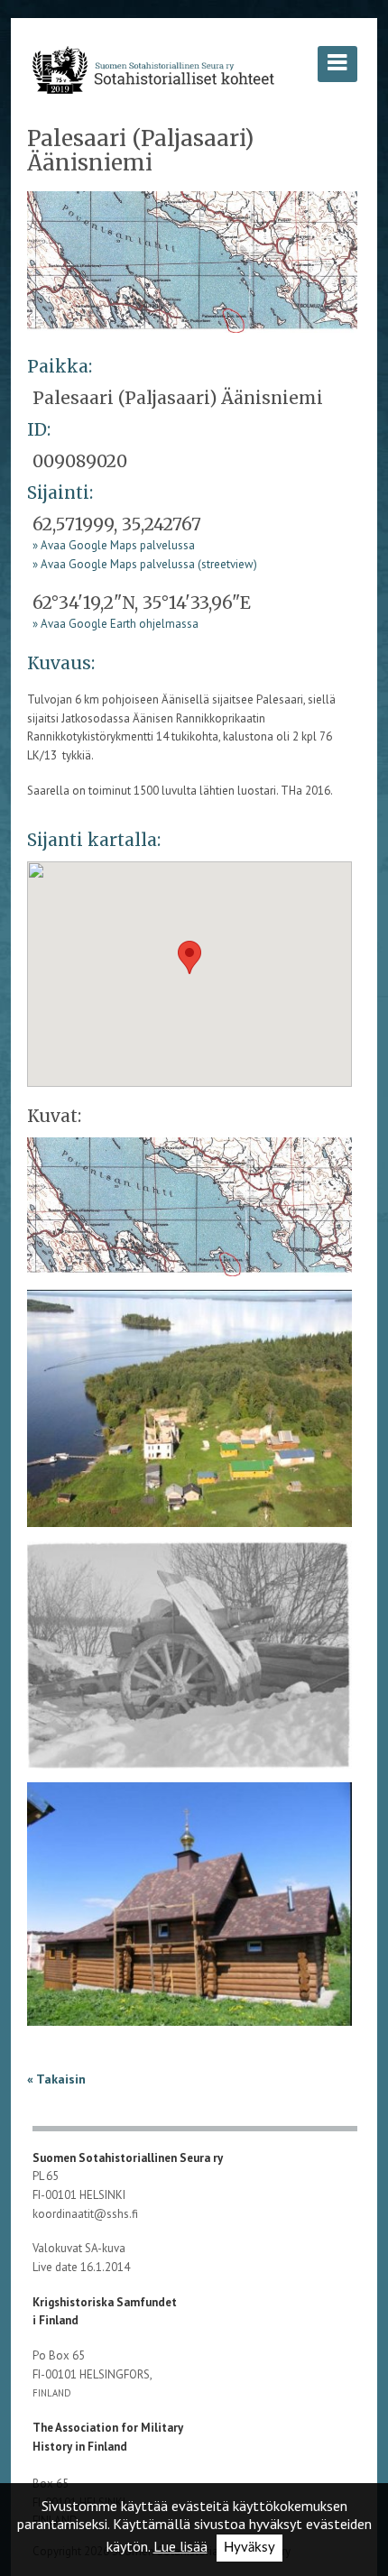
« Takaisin (56, 2079)
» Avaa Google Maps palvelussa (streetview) (145, 564)
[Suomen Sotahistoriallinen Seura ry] (153, 69)
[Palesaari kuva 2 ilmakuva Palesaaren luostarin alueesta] (189, 1415)
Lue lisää (180, 2546)
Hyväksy (249, 2548)
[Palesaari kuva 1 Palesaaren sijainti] (192, 261)
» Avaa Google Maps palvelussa (114, 545)
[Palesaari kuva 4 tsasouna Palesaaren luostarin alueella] (189, 1910)
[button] (189, 957)
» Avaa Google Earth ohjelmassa (115, 624)
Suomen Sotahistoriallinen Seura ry (129, 2158)
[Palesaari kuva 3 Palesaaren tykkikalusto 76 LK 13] (189, 1661)
